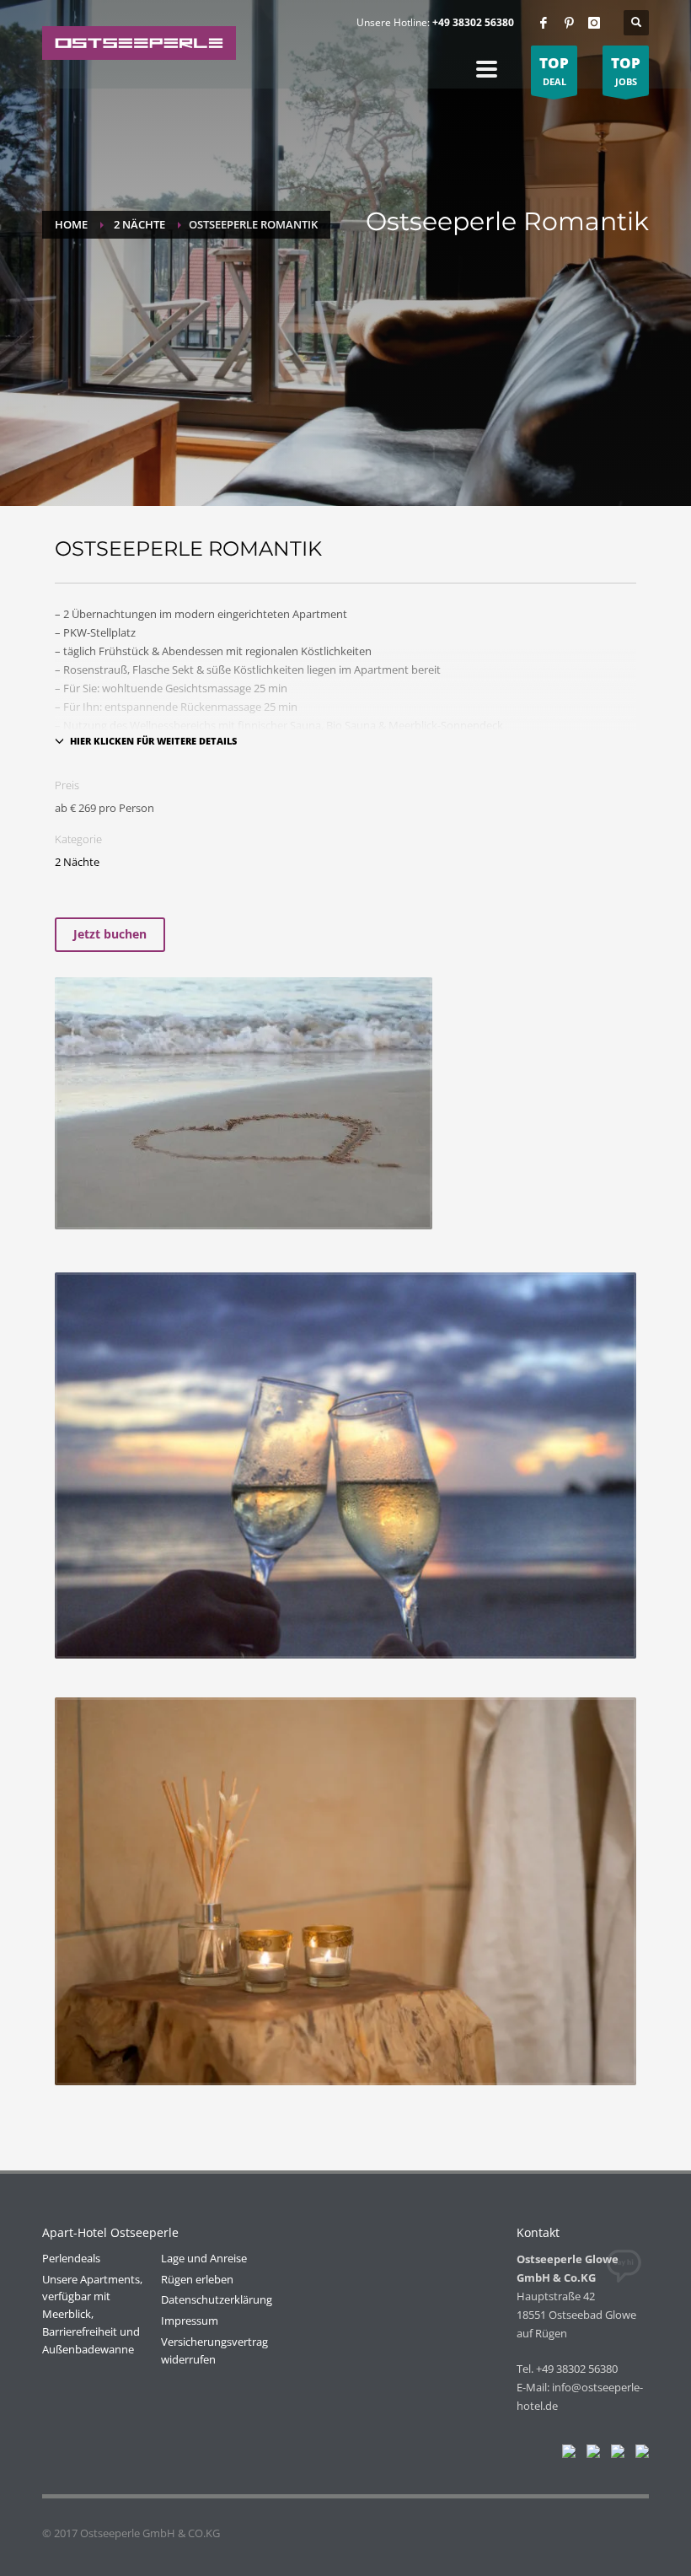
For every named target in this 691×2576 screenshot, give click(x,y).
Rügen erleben (197, 2279)
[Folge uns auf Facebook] (565, 2455)
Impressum (190, 2321)
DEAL (554, 70)
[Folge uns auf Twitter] (590, 2455)
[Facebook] (544, 23)
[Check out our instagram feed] (639, 2455)
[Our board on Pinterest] (614, 2455)
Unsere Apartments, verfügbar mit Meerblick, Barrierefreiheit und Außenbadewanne (92, 2314)
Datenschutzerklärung (217, 2299)
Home (71, 224)
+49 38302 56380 (473, 22)
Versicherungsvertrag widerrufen (214, 2350)
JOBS (626, 70)
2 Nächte (139, 224)
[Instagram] (594, 23)
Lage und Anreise (204, 2258)
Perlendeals (71, 2258)
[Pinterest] (569, 23)
